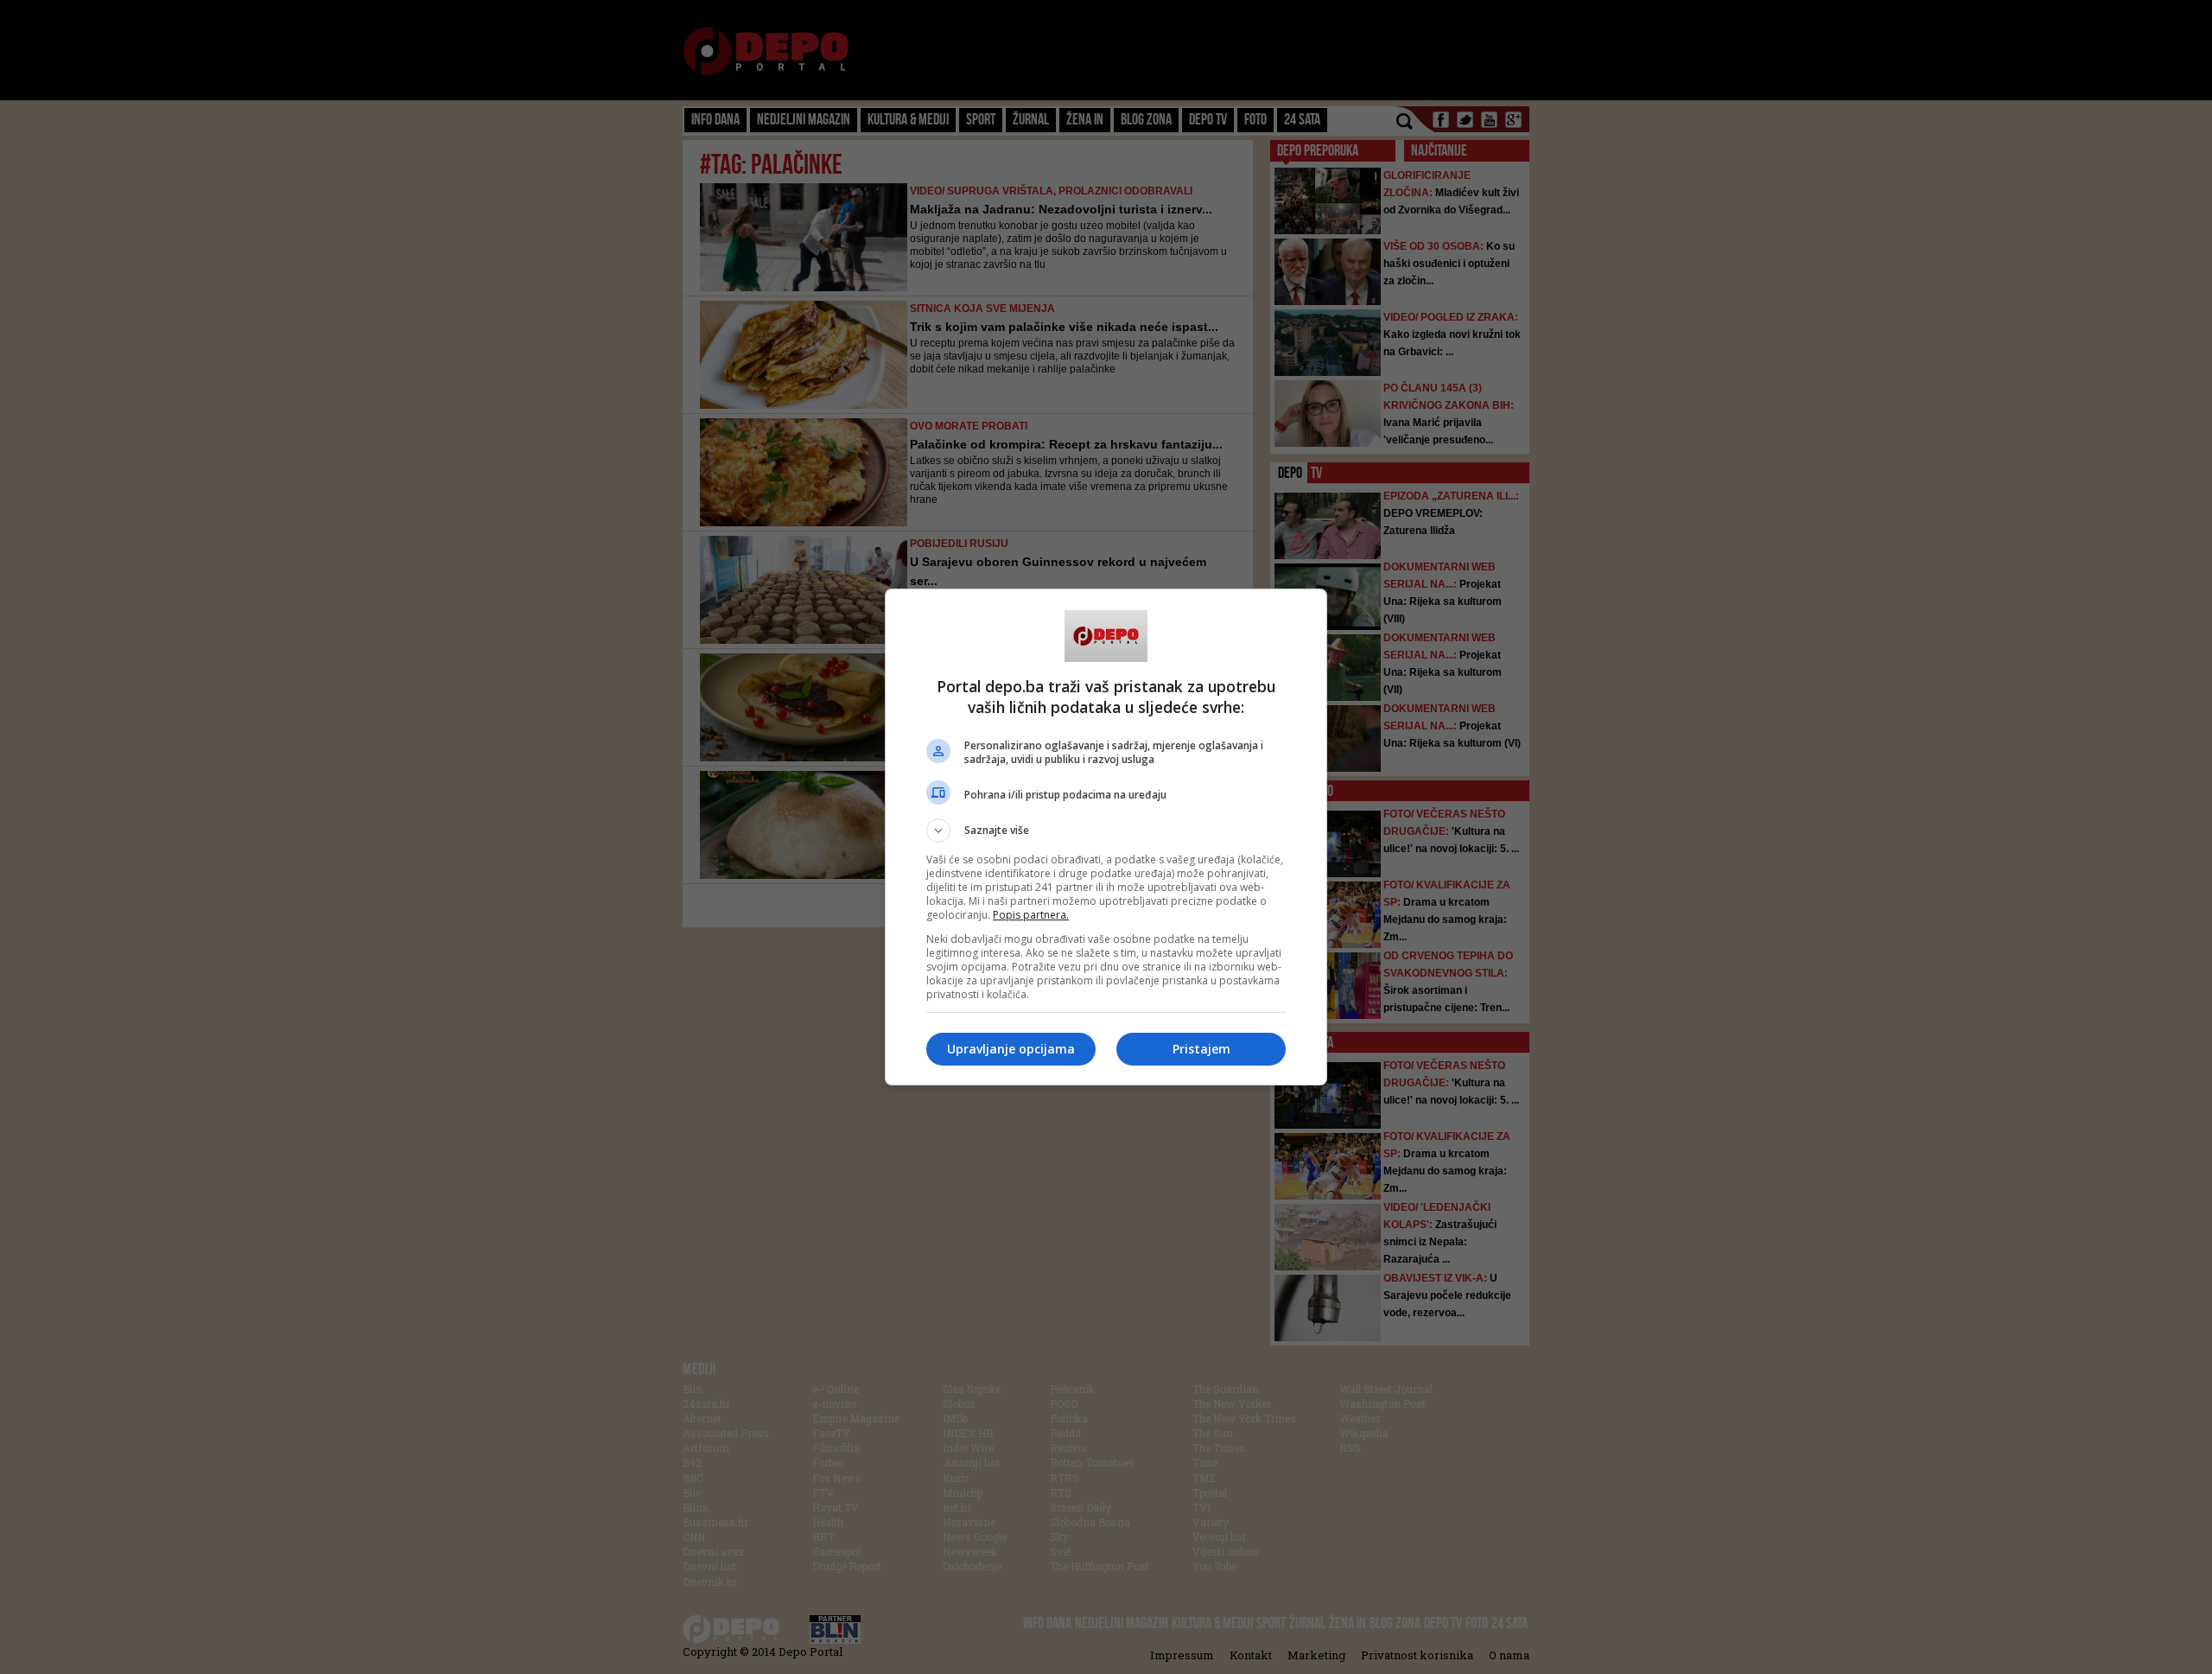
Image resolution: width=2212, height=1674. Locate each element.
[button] (1106, 831)
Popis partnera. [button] (1031, 915)
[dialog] (1106, 837)
